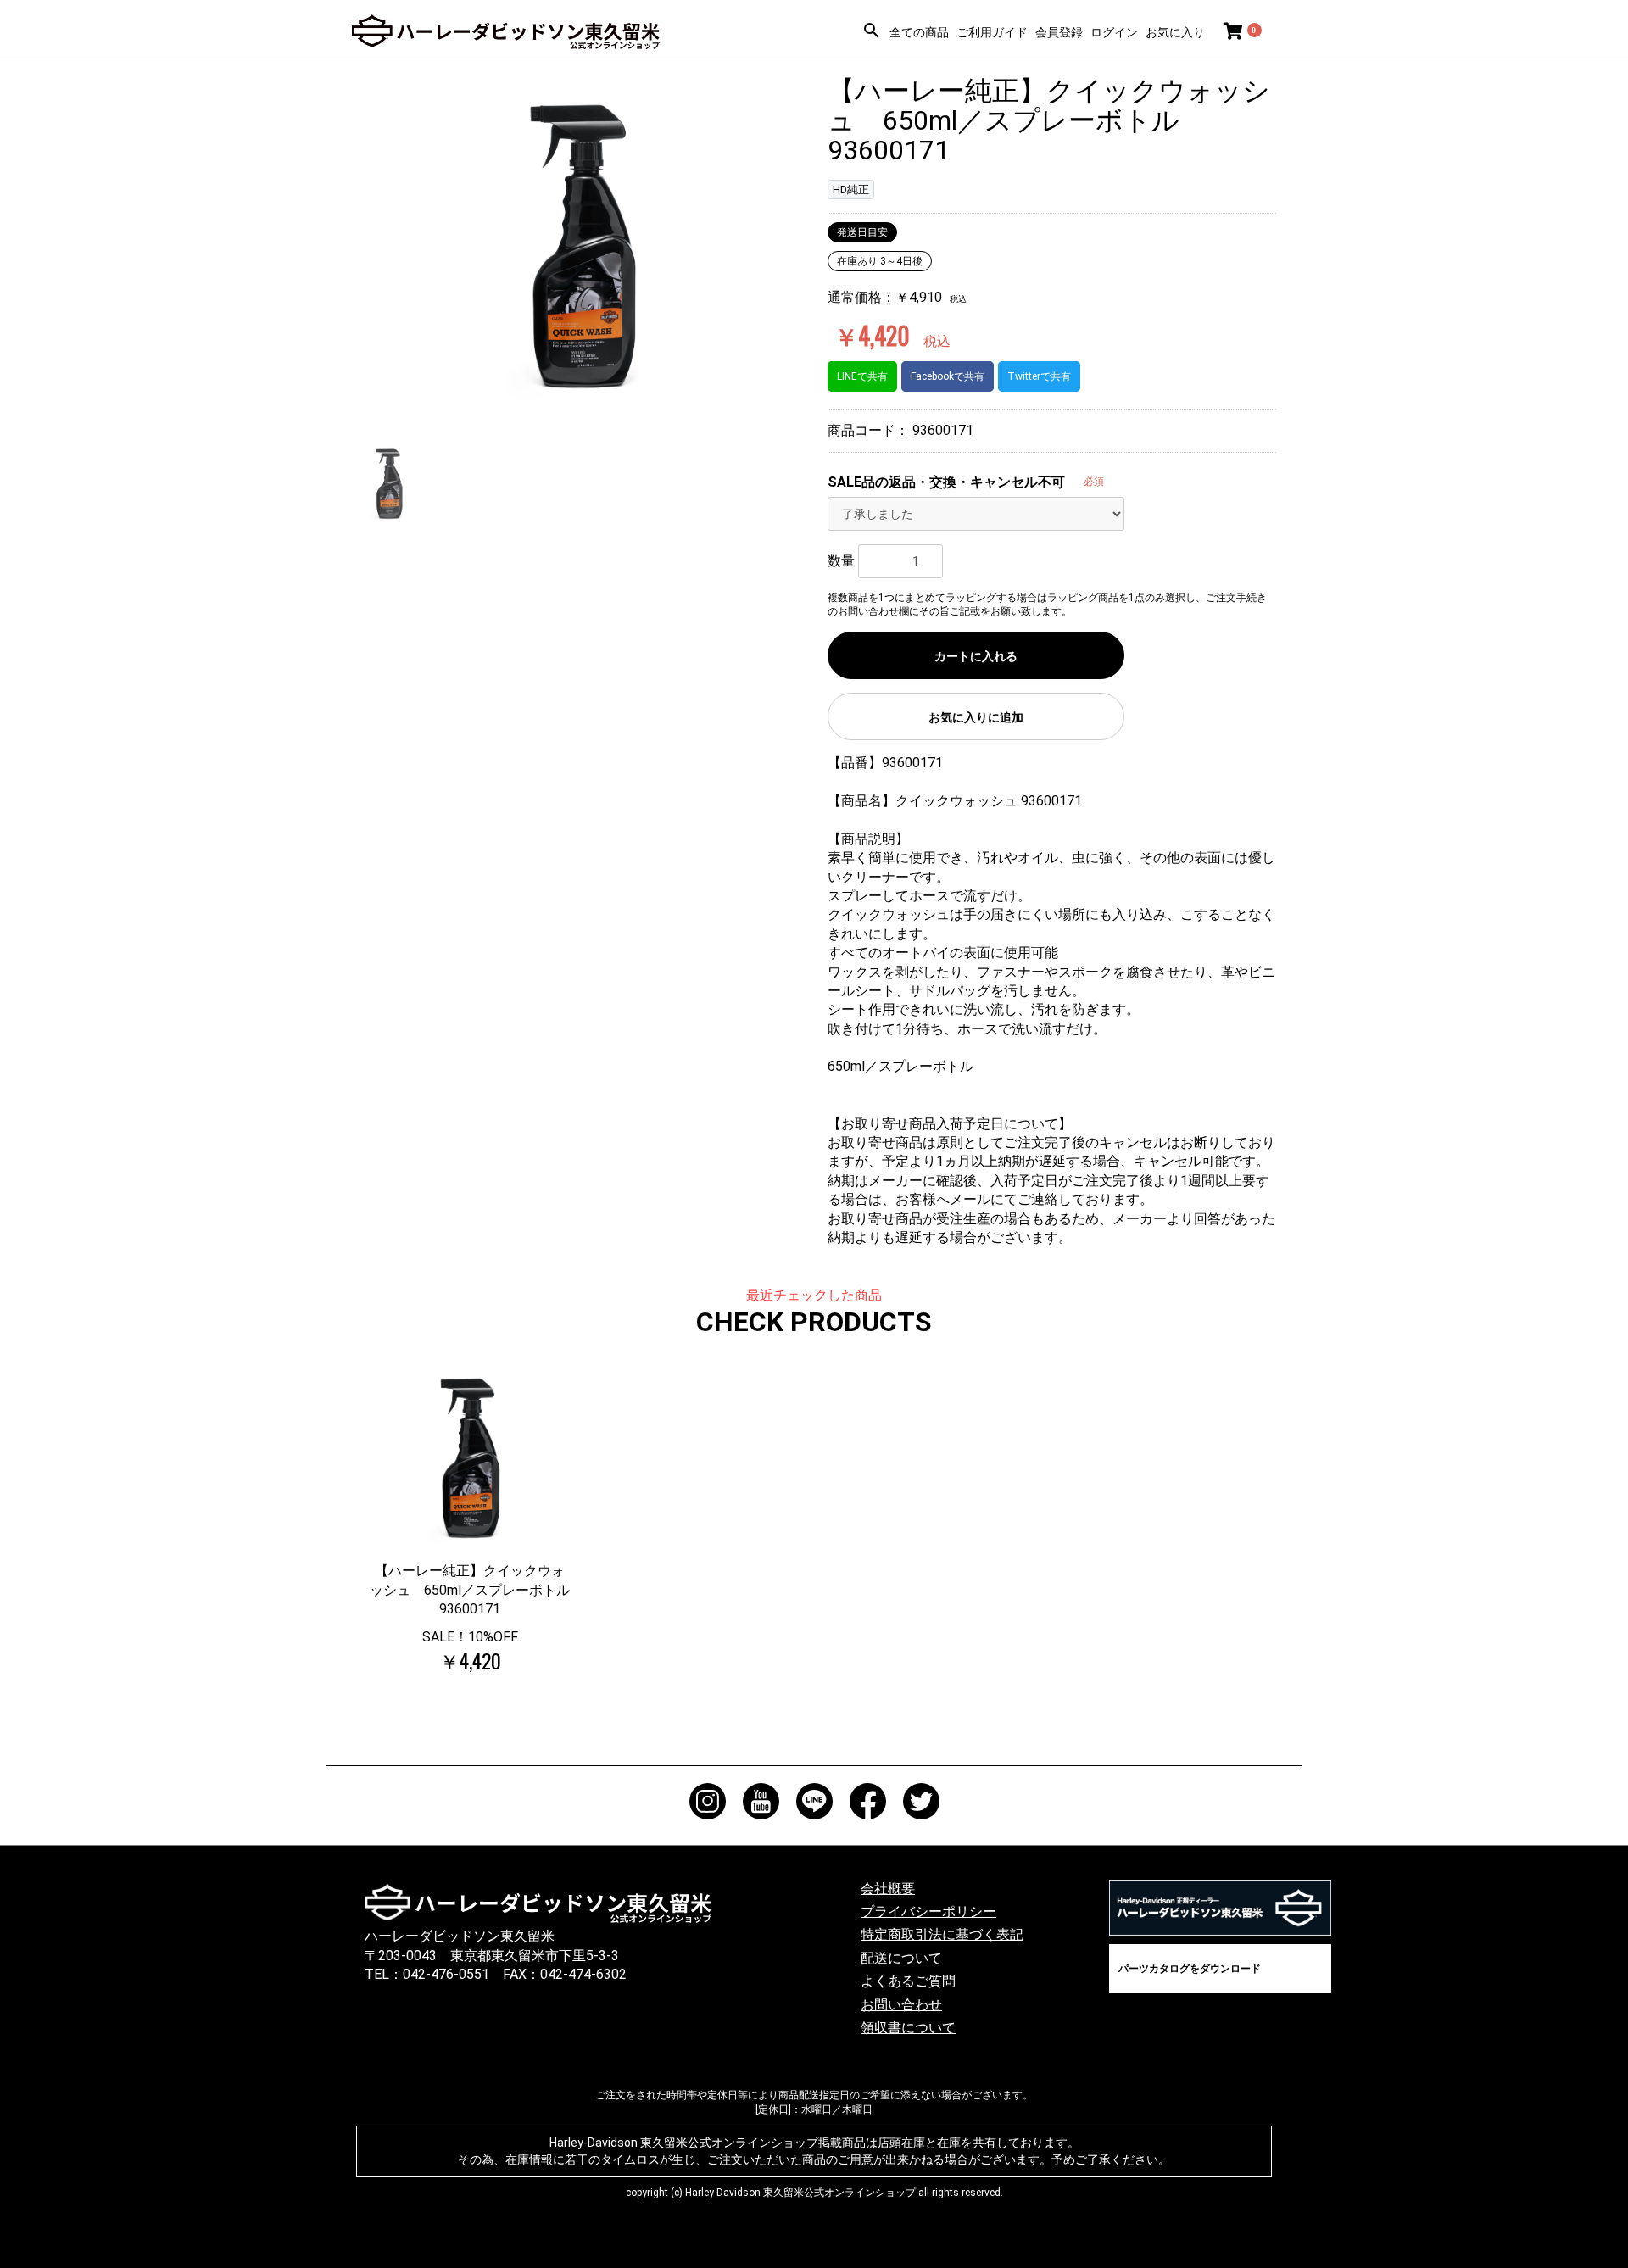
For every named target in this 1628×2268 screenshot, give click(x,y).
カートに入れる (976, 656)
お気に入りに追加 (976, 717)
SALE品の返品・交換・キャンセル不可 (946, 482)
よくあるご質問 (908, 1981)
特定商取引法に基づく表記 (942, 1934)
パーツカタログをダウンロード (1190, 1969)
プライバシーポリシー (928, 1911)
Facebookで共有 (948, 376)
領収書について (908, 2028)
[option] (583, 246)
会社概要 (888, 1889)
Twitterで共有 (1039, 376)
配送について (901, 1958)
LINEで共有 (862, 376)
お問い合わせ (901, 2005)
